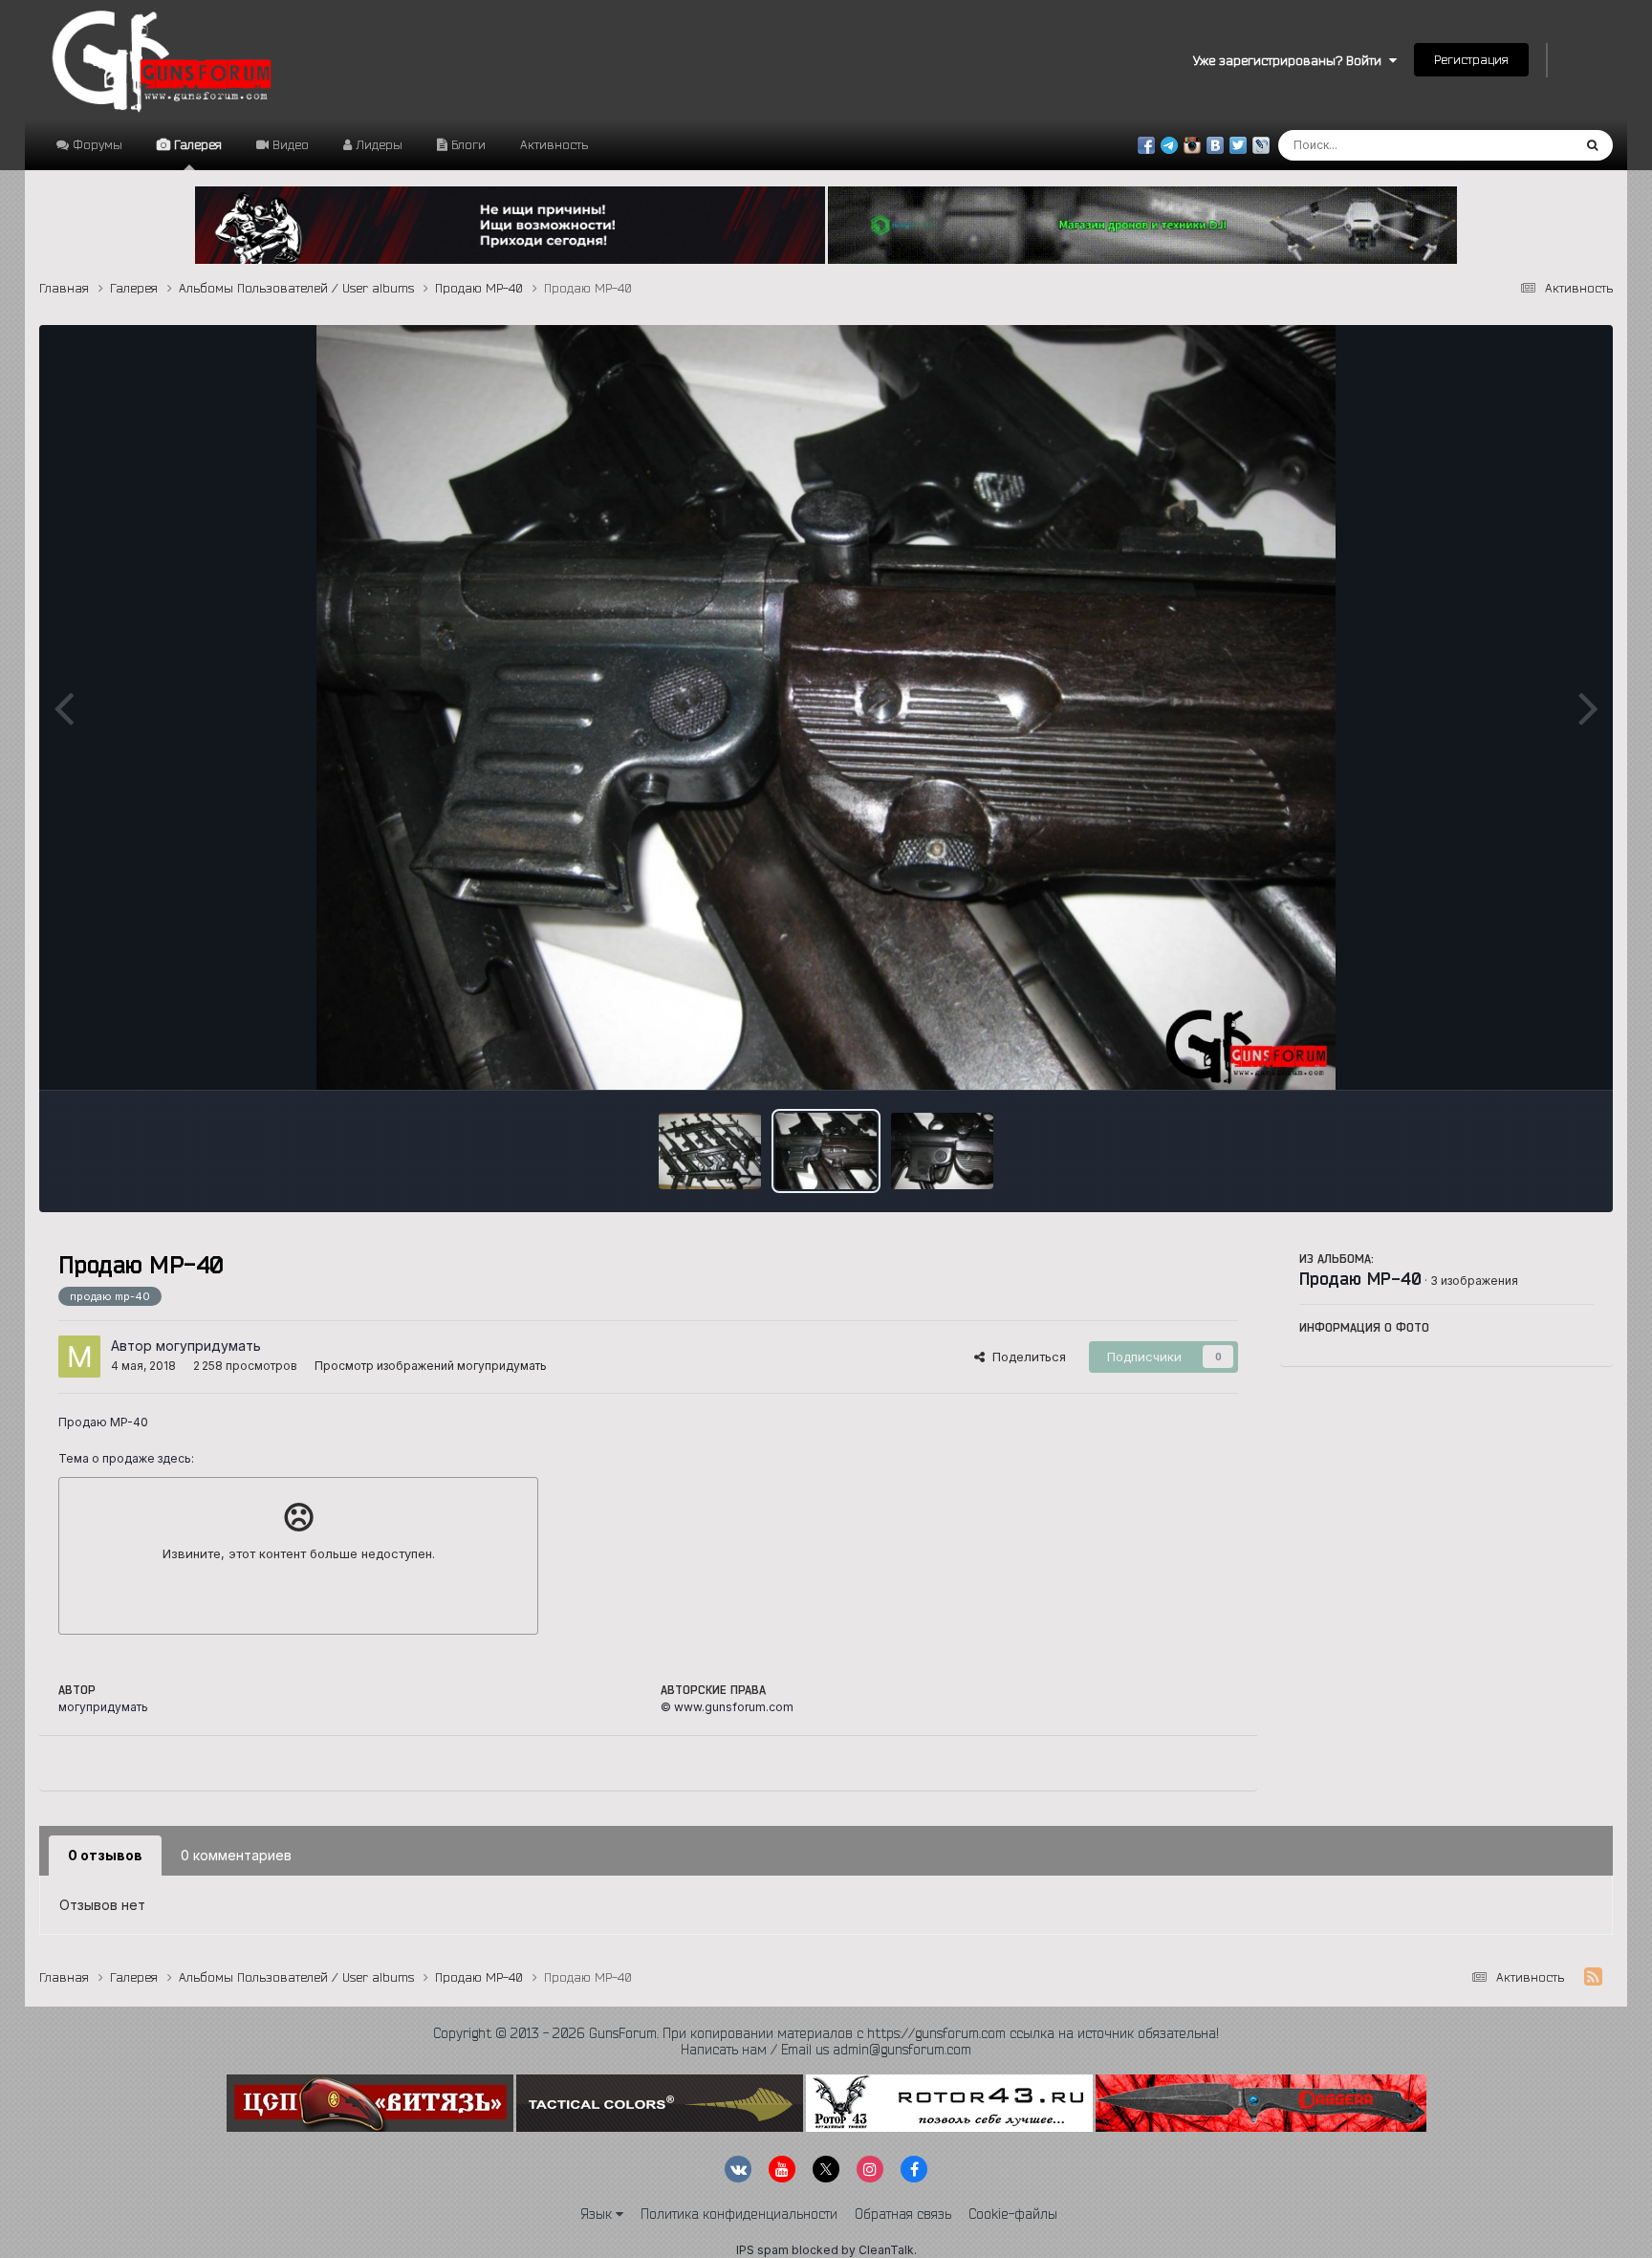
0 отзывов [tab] (105, 1855)
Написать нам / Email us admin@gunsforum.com (826, 2050)
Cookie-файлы (1013, 2214)
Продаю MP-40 (1360, 1278)
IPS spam (762, 2250)
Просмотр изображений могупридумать (431, 1366)
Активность (554, 144)
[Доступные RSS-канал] (1593, 1977)
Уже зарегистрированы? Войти (1291, 60)
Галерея (196, 144)
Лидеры (377, 144)
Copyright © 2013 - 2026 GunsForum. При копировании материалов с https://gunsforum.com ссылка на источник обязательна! (826, 2033)
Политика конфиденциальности (739, 2214)
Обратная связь (903, 2214)
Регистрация (1471, 59)
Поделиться (1025, 1357)
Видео (289, 144)
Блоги (467, 144)
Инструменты (1529, 1055)
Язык (598, 2214)
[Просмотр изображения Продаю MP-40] (710, 1151)
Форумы (96, 144)
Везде (1528, 145)
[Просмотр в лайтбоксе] (826, 707)
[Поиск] (1592, 145)
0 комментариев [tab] (236, 1855)
